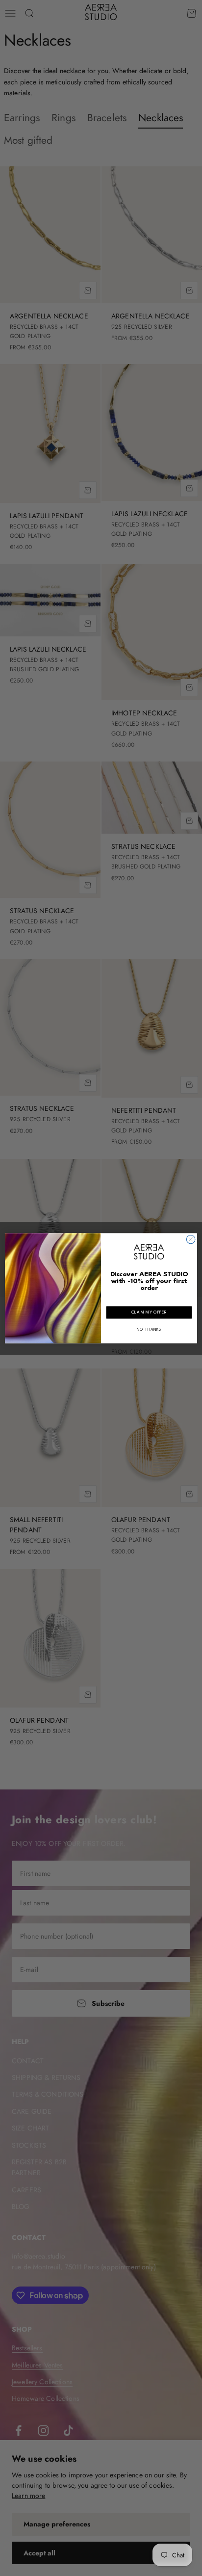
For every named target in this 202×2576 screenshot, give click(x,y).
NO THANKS (149, 1329)
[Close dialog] (191, 1239)
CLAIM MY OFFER (149, 1312)
